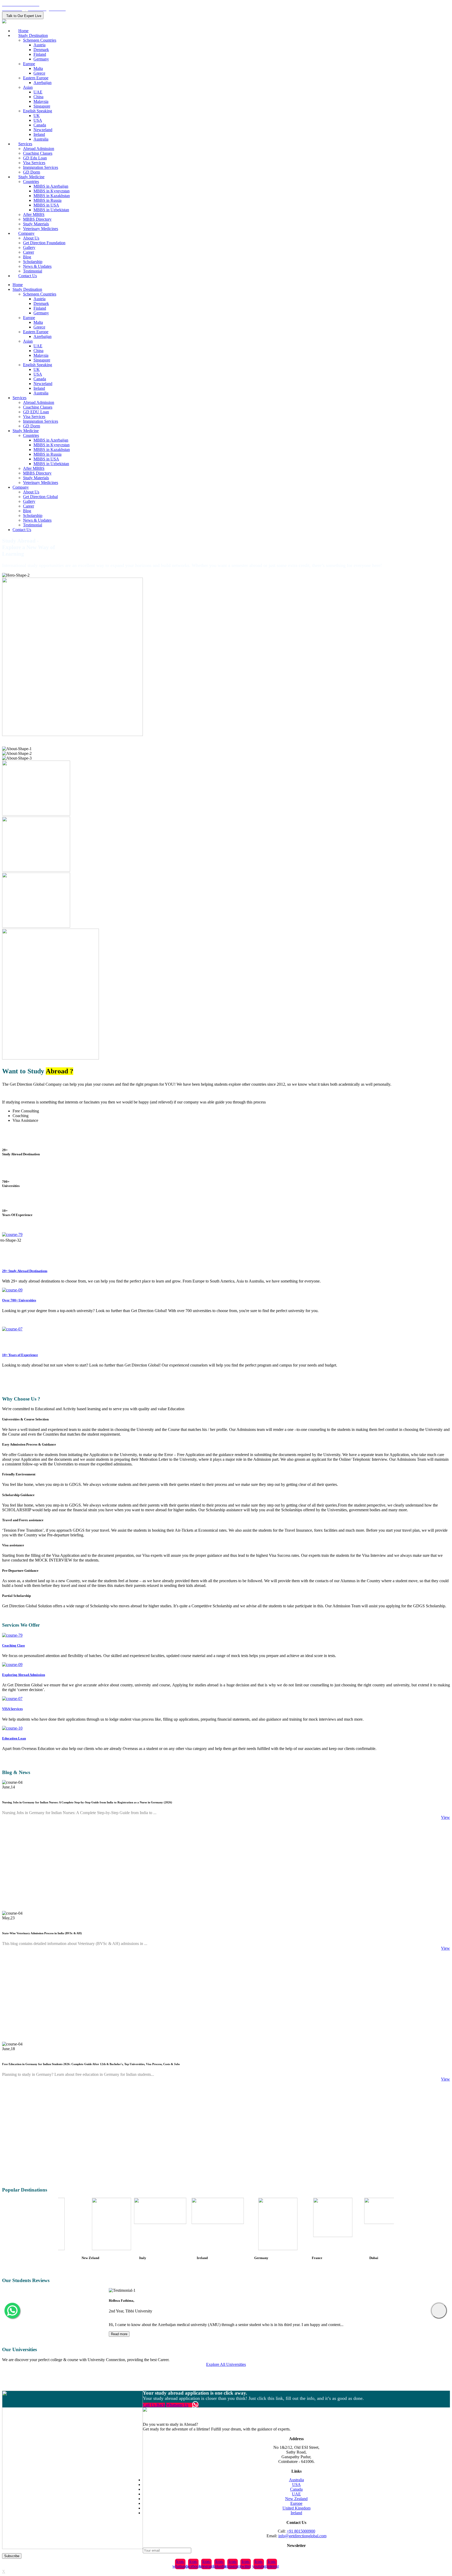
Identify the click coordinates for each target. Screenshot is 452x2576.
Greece (39, 73)
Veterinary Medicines (41, 229)
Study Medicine (31, 177)
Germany (41, 59)
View (445, 1817)
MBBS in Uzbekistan (51, 210)
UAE (38, 92)
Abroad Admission (39, 149)
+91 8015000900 (301, 2531)
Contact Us (28, 276)
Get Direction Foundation (44, 243)
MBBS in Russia (47, 200)
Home (23, 31)
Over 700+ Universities (19, 1300)
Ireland (39, 134)
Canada (40, 125)
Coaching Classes (38, 153)
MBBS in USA (46, 205)
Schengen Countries (40, 40)
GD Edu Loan (35, 158)
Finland (40, 54)
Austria (39, 45)
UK (37, 116)
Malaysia (41, 101)
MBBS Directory (37, 219)
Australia (41, 139)
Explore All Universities (226, 2364)
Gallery (29, 247)
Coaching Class (13, 1645)
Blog (27, 257)
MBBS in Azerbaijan (51, 186)
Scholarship (33, 262)
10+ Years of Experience (20, 1355)
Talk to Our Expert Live (23, 16)
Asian (28, 87)
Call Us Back (154, 2405)
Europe (29, 64)
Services (25, 144)
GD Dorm (32, 172)
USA (38, 120)
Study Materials (36, 224)
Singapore (42, 106)
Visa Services (34, 163)
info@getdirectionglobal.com (302, 2536)
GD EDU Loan (36, 412)
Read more (119, 2334)
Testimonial (33, 271)
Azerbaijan (43, 83)
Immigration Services (41, 167)
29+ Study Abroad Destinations (25, 1271)
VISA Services (12, 1709)
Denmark (41, 50)
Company (26, 233)
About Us (31, 238)
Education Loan (14, 1738)
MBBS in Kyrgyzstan (52, 191)
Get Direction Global (40, 497)
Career (29, 252)
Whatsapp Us (177, 2405)
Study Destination (33, 35)
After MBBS (34, 214)
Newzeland (43, 130)
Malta (38, 68)
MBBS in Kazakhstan (52, 196)
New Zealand (296, 2499)
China (38, 97)
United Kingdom (296, 2508)
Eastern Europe (36, 78)
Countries (31, 182)
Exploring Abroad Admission (24, 1675)
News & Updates (37, 266)
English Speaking (38, 111)
